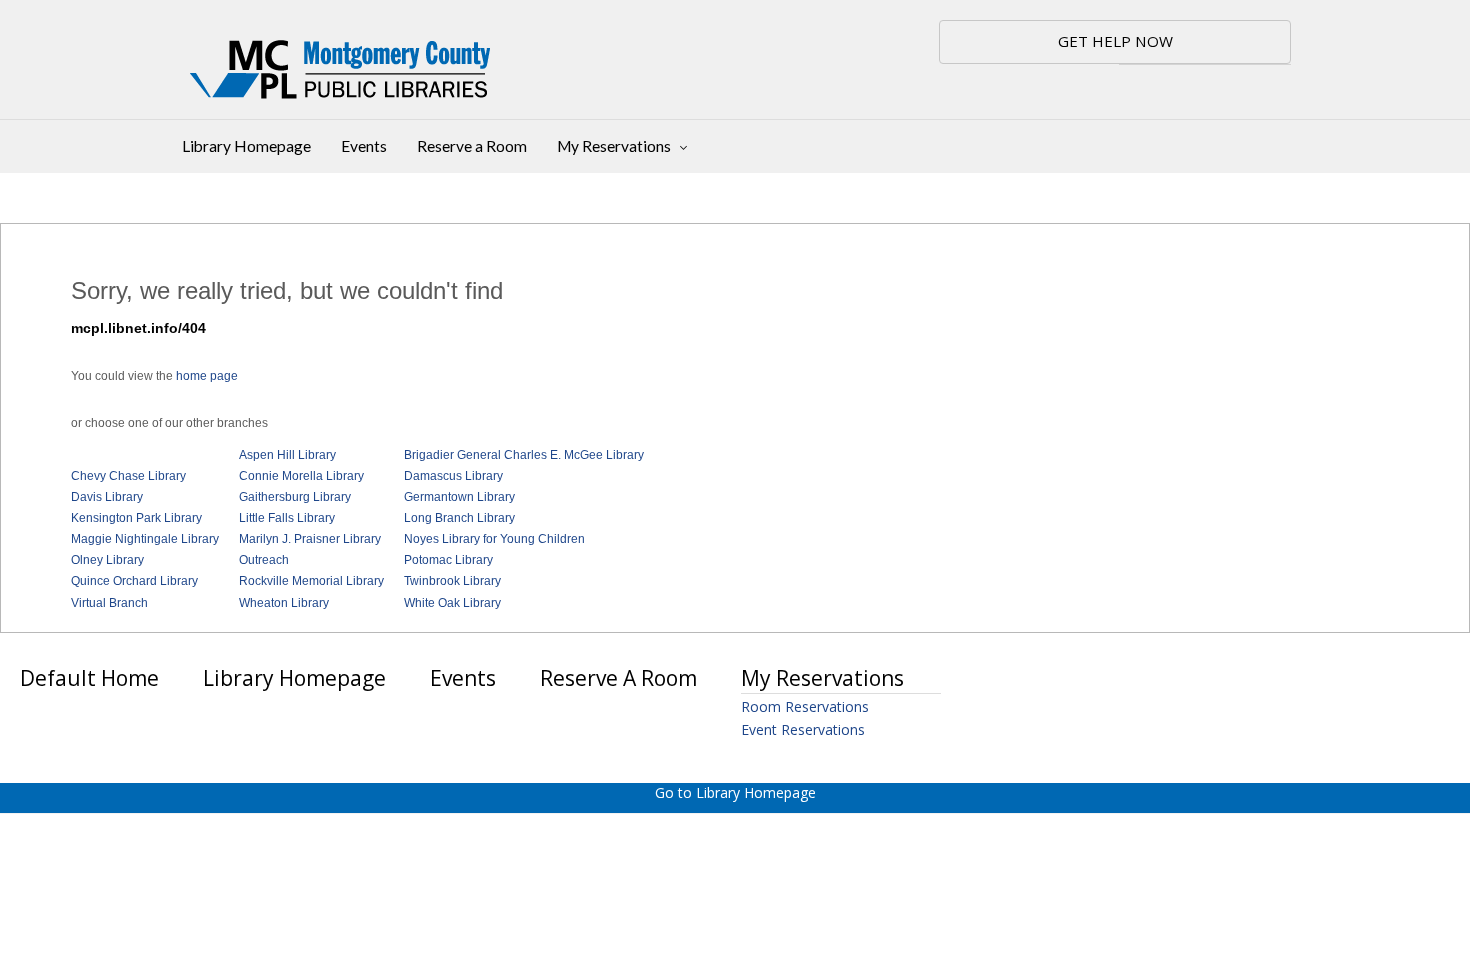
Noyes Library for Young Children (494, 539)
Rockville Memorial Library (311, 581)
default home (89, 678)
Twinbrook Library (452, 581)
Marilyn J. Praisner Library (310, 539)
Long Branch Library (459, 518)
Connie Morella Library (301, 476)
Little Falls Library (287, 518)
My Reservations (615, 146)
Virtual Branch (109, 603)
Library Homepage (246, 146)
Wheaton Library (284, 603)
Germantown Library (459, 497)
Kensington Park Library (136, 518)
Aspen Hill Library (287, 455)
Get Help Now (1115, 41)
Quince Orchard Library (134, 581)
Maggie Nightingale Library (145, 539)
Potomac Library (448, 560)
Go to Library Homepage (735, 792)
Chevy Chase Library (128, 476)
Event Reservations (803, 729)
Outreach (264, 560)
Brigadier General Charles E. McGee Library (524, 455)
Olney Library (107, 560)
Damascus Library (453, 476)
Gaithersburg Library (295, 497)
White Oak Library (452, 603)
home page (207, 376)
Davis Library (107, 497)
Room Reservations (805, 706)
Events (364, 146)
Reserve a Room (472, 146)
